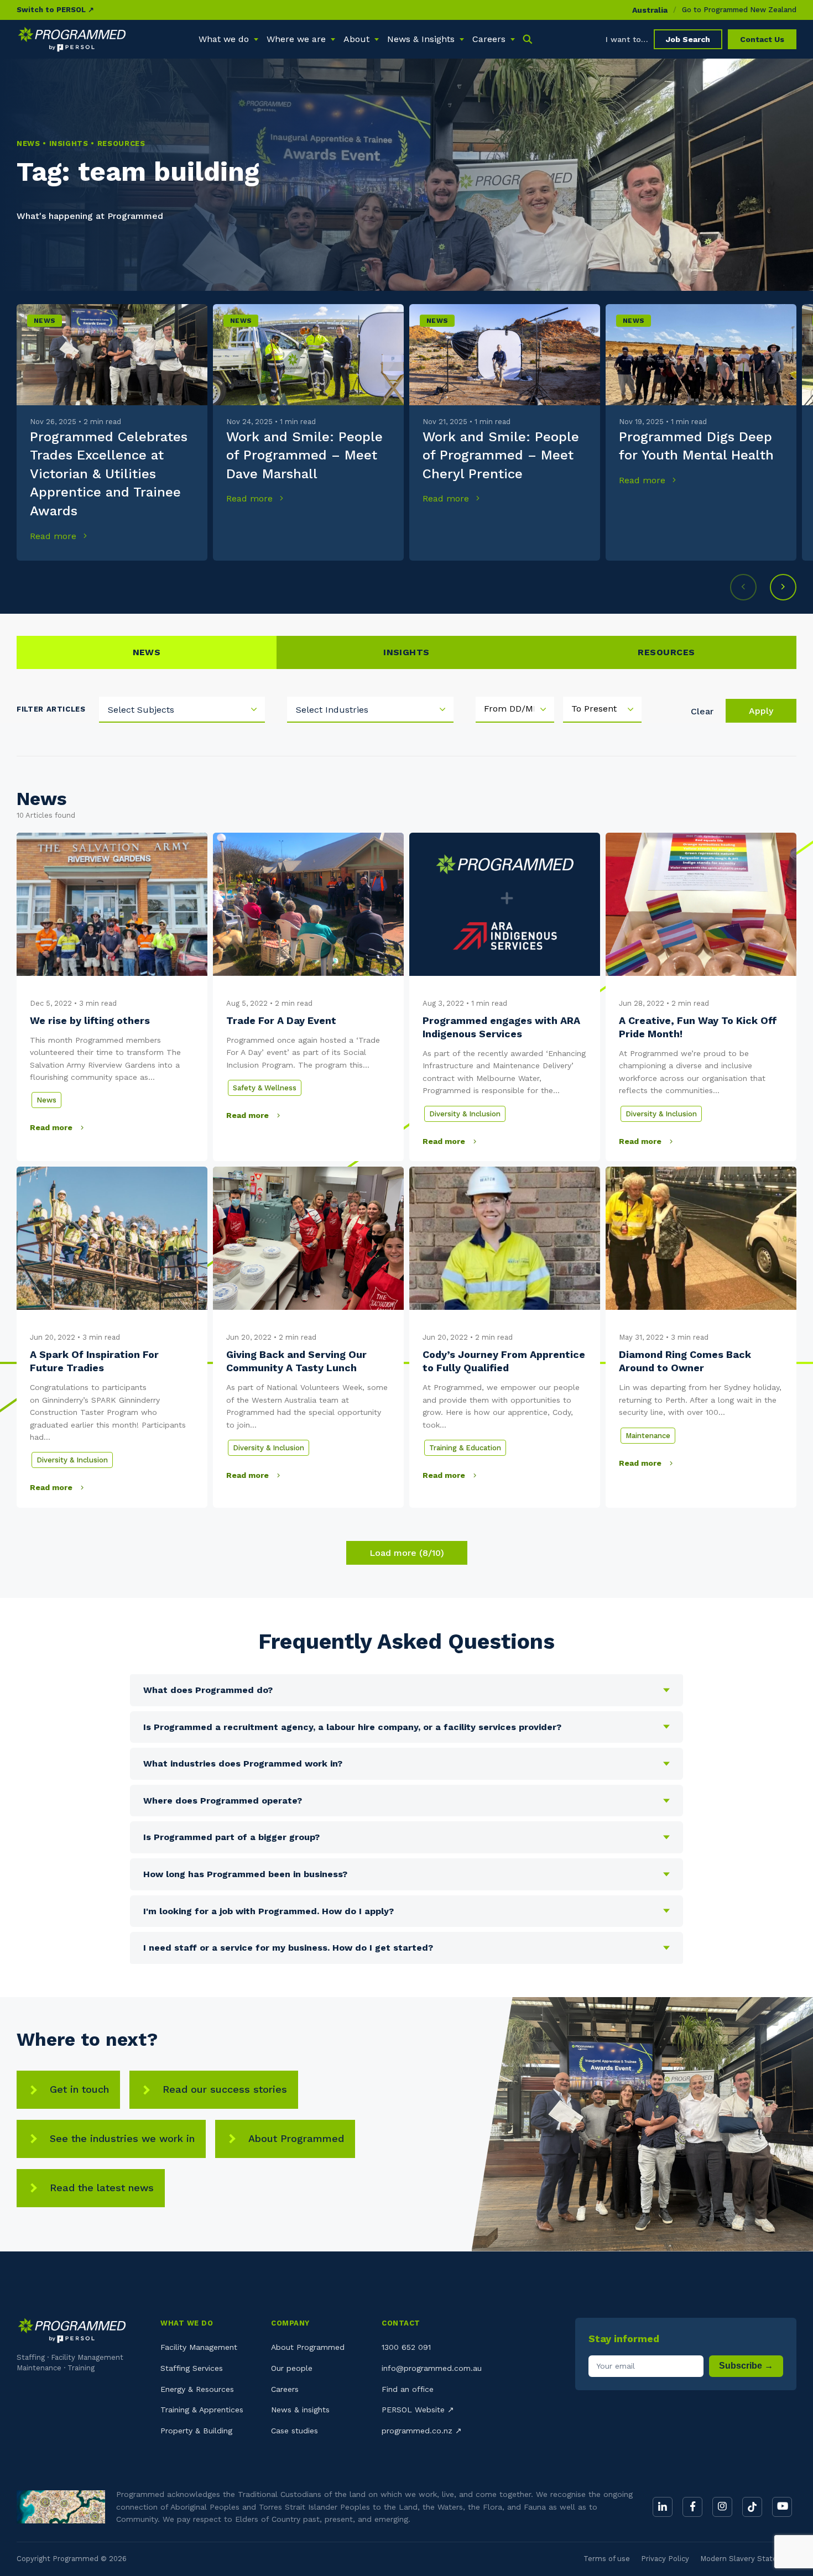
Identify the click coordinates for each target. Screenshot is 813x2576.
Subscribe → (746, 2366)
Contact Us (762, 39)
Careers (285, 2389)
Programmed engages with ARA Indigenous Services (501, 1027)
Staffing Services (192, 2368)
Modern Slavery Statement (748, 2559)
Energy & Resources (197, 2389)
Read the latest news (102, 2188)
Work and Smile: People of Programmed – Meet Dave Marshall (304, 455)
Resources (666, 652)
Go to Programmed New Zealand (739, 10)
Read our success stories (225, 2089)
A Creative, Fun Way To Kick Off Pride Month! (698, 1027)
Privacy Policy (665, 2559)
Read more (54, 536)
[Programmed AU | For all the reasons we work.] (72, 39)
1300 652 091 (406, 2347)
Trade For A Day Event (281, 1020)
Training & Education (465, 1448)
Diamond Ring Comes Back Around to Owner (685, 1361)
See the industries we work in (122, 2138)
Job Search (688, 39)
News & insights (300, 2410)
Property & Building (196, 2431)
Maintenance (648, 1436)
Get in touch (79, 2089)
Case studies (295, 2431)
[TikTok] (752, 2507)
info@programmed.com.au (432, 2368)
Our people (292, 2368)
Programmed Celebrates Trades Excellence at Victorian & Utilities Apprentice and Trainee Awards (109, 474)
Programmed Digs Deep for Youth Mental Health (696, 446)
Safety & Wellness (265, 1088)
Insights (406, 652)
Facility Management (199, 2347)
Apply (761, 711)
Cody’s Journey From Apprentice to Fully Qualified (504, 1361)
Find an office (408, 2389)
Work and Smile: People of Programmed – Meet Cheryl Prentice (501, 455)
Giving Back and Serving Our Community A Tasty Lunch (296, 1361)
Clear (702, 711)
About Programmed (296, 2138)
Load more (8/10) (407, 1553)
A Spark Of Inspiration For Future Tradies (94, 1361)
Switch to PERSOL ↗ (55, 10)
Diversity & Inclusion (465, 1114)
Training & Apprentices (202, 2410)
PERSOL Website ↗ (418, 2410)
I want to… (627, 39)
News (45, 321)
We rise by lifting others (90, 1020)
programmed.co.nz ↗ (422, 2431)
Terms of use (607, 2559)
